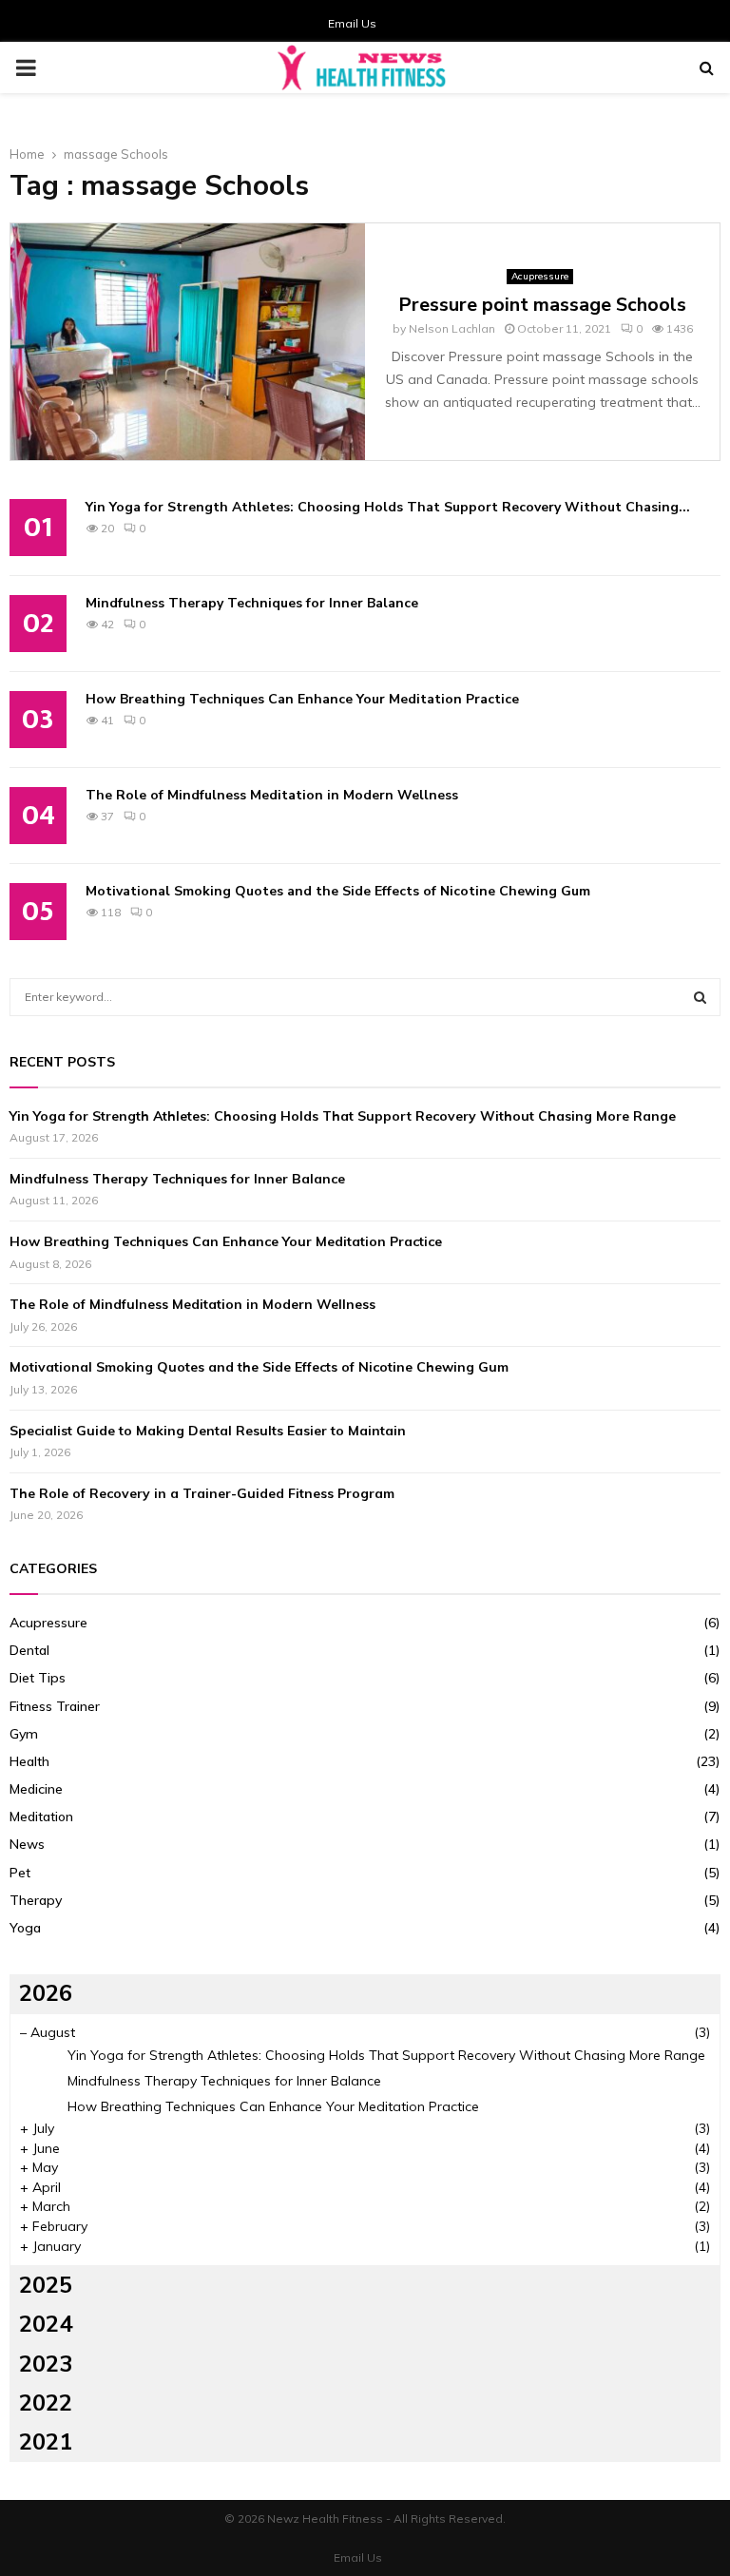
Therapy (36, 1900)
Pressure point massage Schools (542, 305)
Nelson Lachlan (452, 328)
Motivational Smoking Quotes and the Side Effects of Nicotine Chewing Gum (338, 891)
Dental (29, 1650)
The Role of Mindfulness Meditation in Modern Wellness (272, 795)
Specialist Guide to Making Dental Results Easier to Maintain (208, 1431)
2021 (46, 2442)
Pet (20, 1873)
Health (29, 1761)
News (27, 1844)
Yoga (25, 1928)
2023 (46, 2364)
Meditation (41, 1817)
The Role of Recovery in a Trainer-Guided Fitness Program (202, 1493)
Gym (24, 1734)
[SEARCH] (700, 997)
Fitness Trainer (55, 1706)
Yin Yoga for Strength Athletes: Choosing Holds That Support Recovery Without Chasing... (388, 507)
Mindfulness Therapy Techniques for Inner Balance (252, 603)
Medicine (36, 1789)
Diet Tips (38, 1678)
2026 (46, 1993)
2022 (46, 2403)
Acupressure (540, 276)
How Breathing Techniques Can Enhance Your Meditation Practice (302, 699)
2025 (46, 2285)
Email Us (352, 23)
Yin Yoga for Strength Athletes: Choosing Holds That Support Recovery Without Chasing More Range (343, 1116)
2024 (46, 2324)
